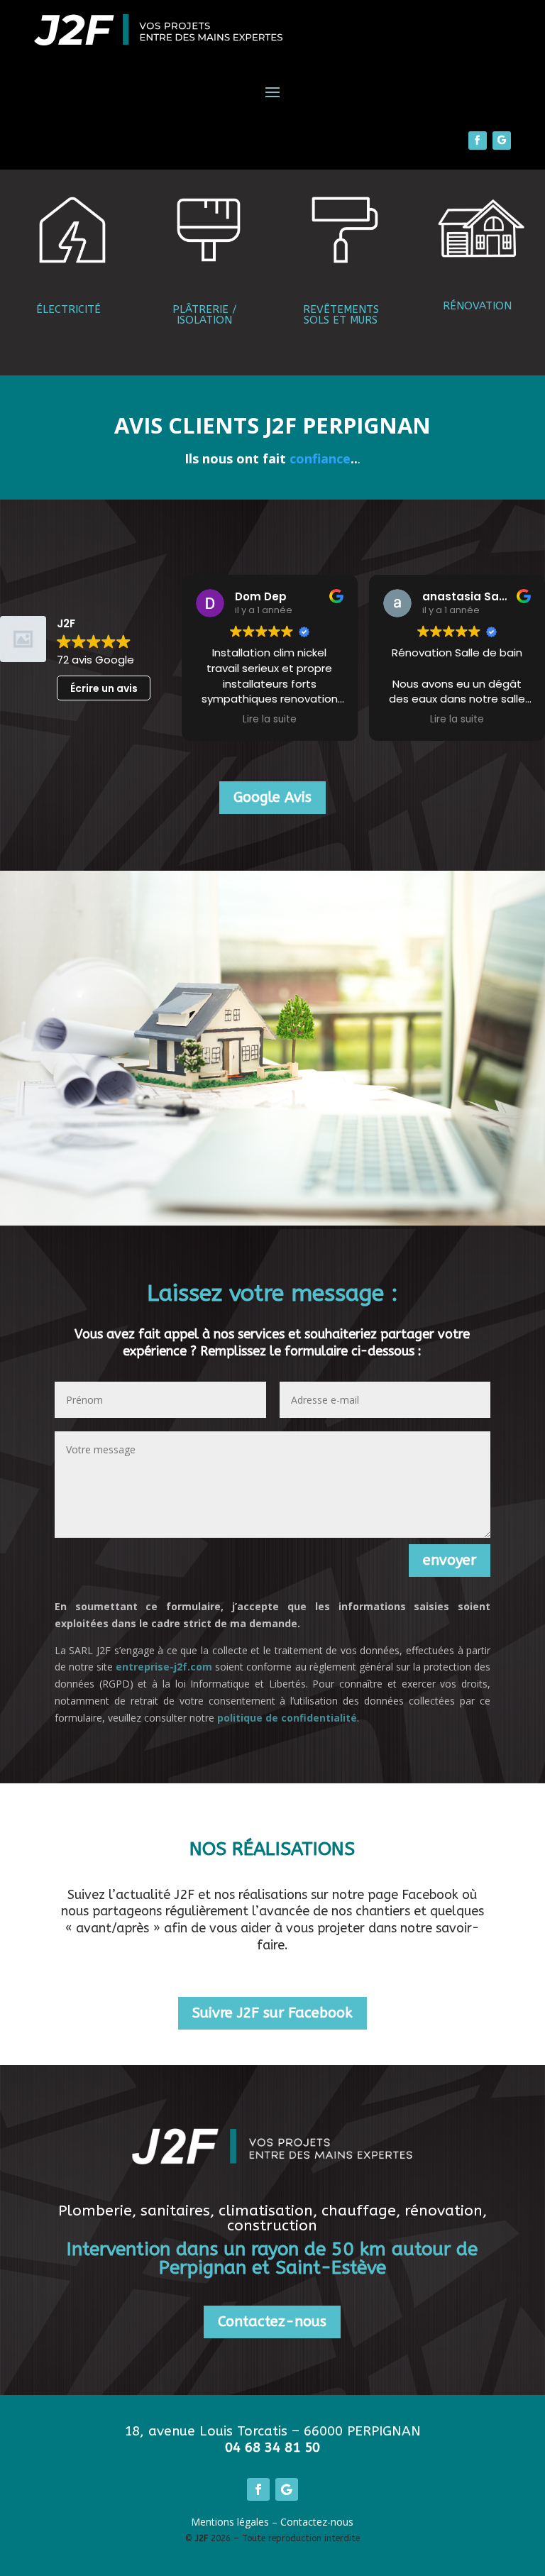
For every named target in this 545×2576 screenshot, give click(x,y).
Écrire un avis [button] (104, 688)
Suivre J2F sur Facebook (272, 2013)
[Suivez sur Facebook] (478, 141)
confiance (320, 458)
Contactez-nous (272, 2322)
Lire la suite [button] (270, 720)
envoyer (450, 1560)
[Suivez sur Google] (502, 141)
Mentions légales (230, 2522)
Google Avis (272, 797)
